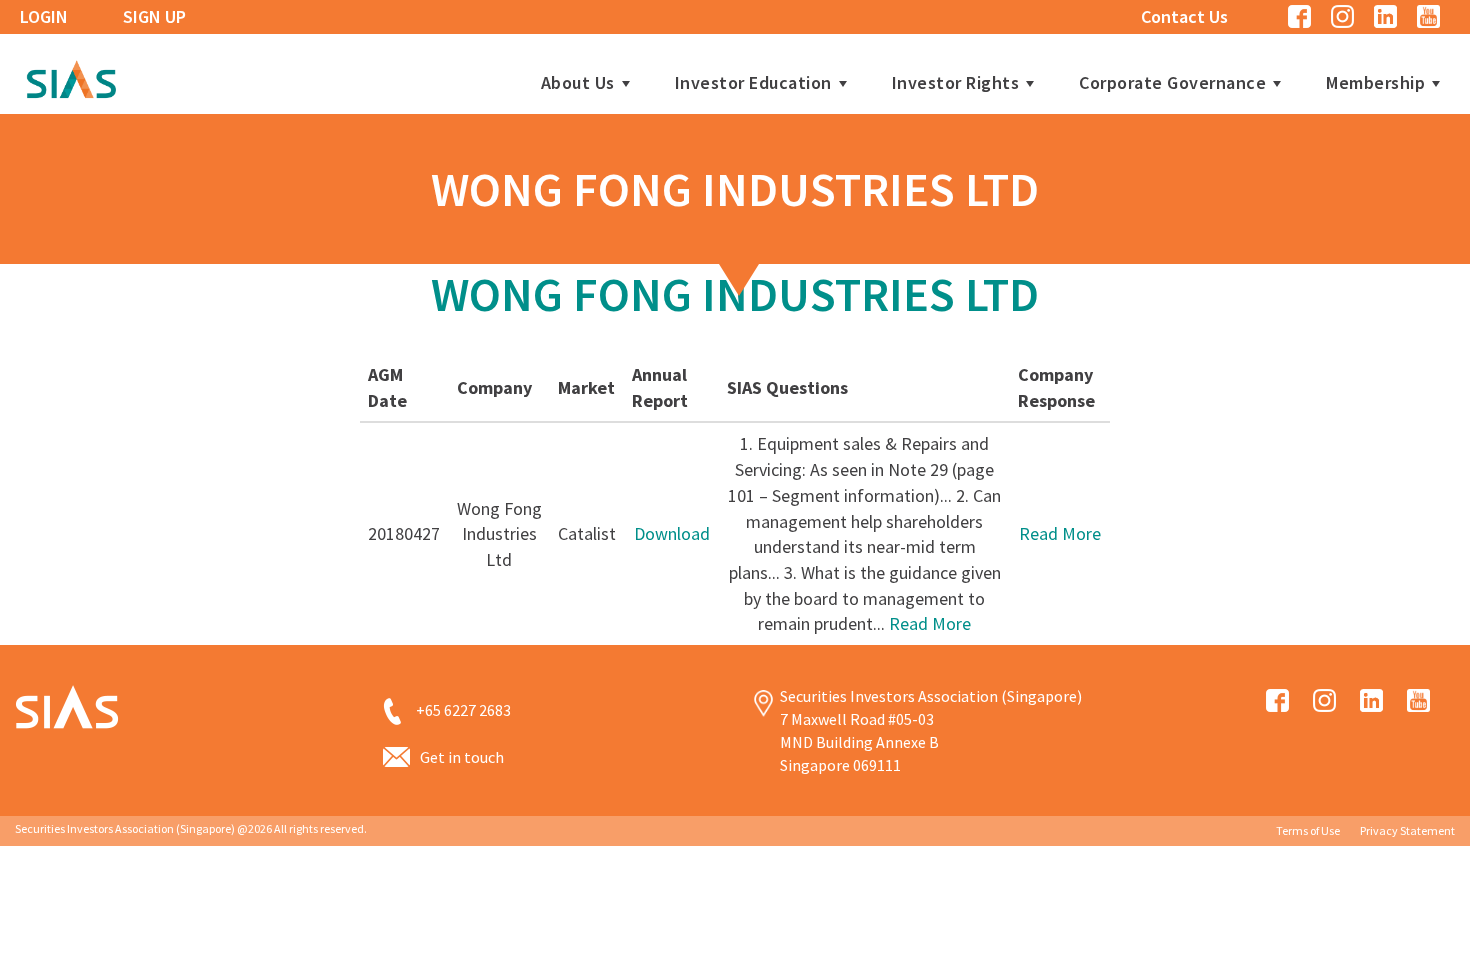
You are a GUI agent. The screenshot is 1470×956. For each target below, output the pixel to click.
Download (672, 533)
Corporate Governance (1172, 83)
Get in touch (462, 757)
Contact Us (1184, 16)
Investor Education (753, 83)
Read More (930, 623)
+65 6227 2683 (463, 710)
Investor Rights (956, 83)
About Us (578, 83)
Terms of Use (1308, 830)
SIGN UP (154, 16)
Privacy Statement (1407, 830)
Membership (1375, 83)
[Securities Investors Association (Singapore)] (71, 76)
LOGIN (44, 16)
